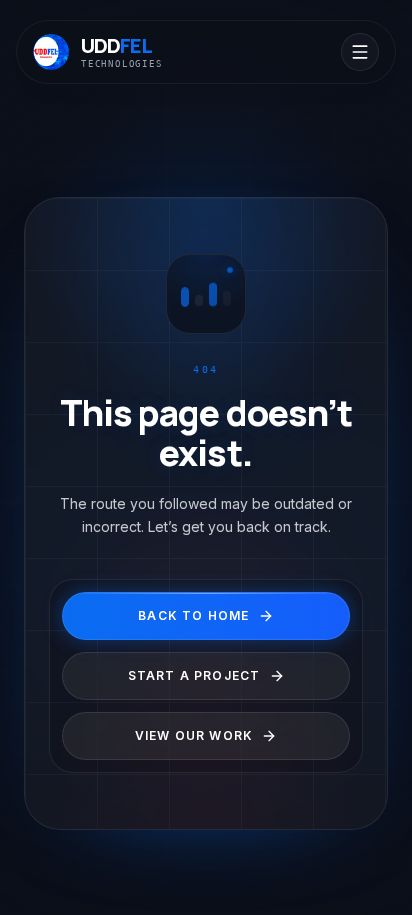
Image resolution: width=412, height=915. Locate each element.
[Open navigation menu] (360, 52)
